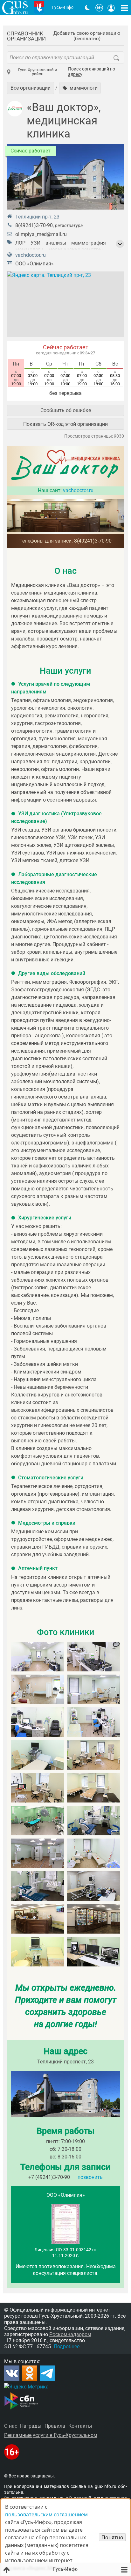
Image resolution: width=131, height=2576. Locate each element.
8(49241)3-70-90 (34, 225)
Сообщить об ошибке (66, 410)
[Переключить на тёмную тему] (87, 8)
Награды (31, 2426)
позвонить (90, 2177)
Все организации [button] (31, 88)
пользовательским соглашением (46, 2514)
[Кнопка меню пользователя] (111, 8)
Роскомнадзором (70, 2334)
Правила (55, 2426)
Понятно (112, 2537)
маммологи (29, 250)
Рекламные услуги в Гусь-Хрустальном (51, 2435)
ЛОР (20, 243)
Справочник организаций (26, 36)
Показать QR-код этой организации (65, 424)
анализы (56, 243)
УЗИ (35, 243)
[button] (80, 88)
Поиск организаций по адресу (92, 72)
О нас (11, 2426)
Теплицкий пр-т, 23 (37, 217)
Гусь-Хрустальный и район (38, 72)
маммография (89, 243)
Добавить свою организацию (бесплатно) (87, 36)
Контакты (80, 2426)
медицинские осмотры (76, 250)
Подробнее (67, 2347)
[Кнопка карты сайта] (124, 8)
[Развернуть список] (120, 244)
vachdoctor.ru (31, 255)
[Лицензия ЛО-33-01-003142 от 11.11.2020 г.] (65, 2242)
